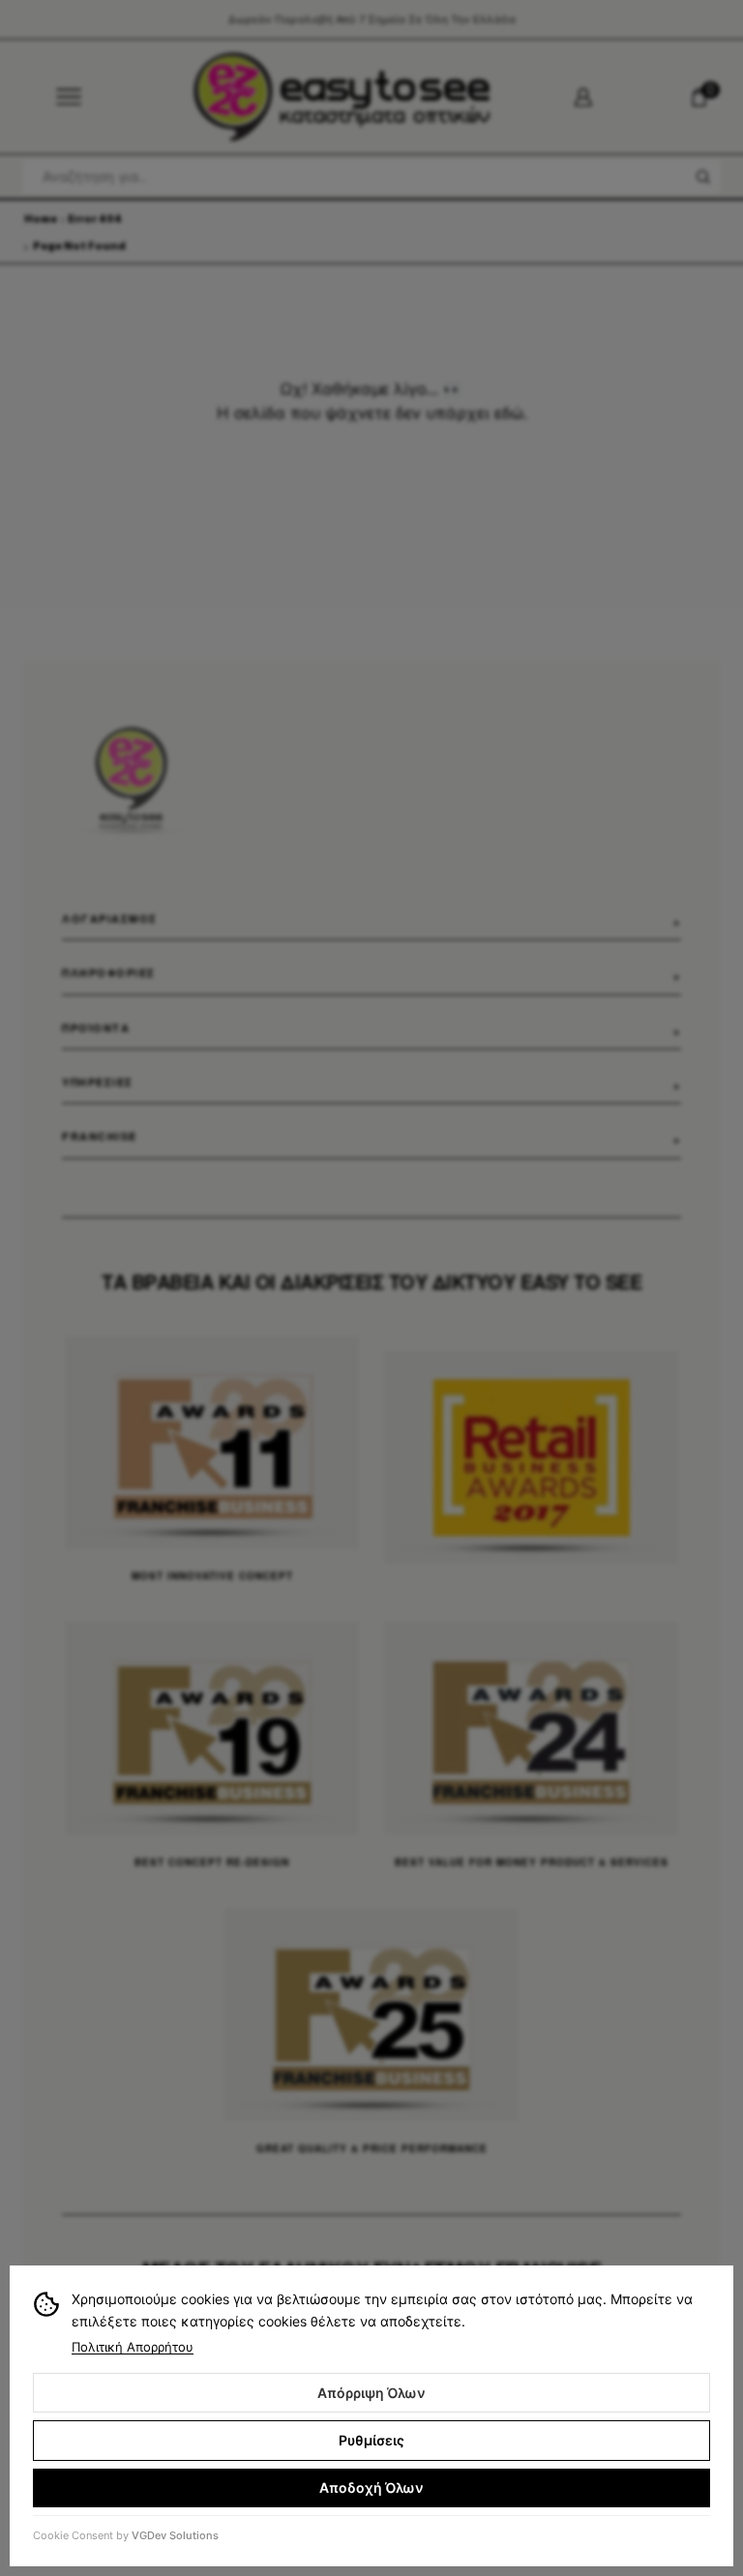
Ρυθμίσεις (371, 2440)
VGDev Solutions (175, 2535)
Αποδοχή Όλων (371, 2487)
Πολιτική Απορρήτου (133, 2347)
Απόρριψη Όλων (371, 2393)
